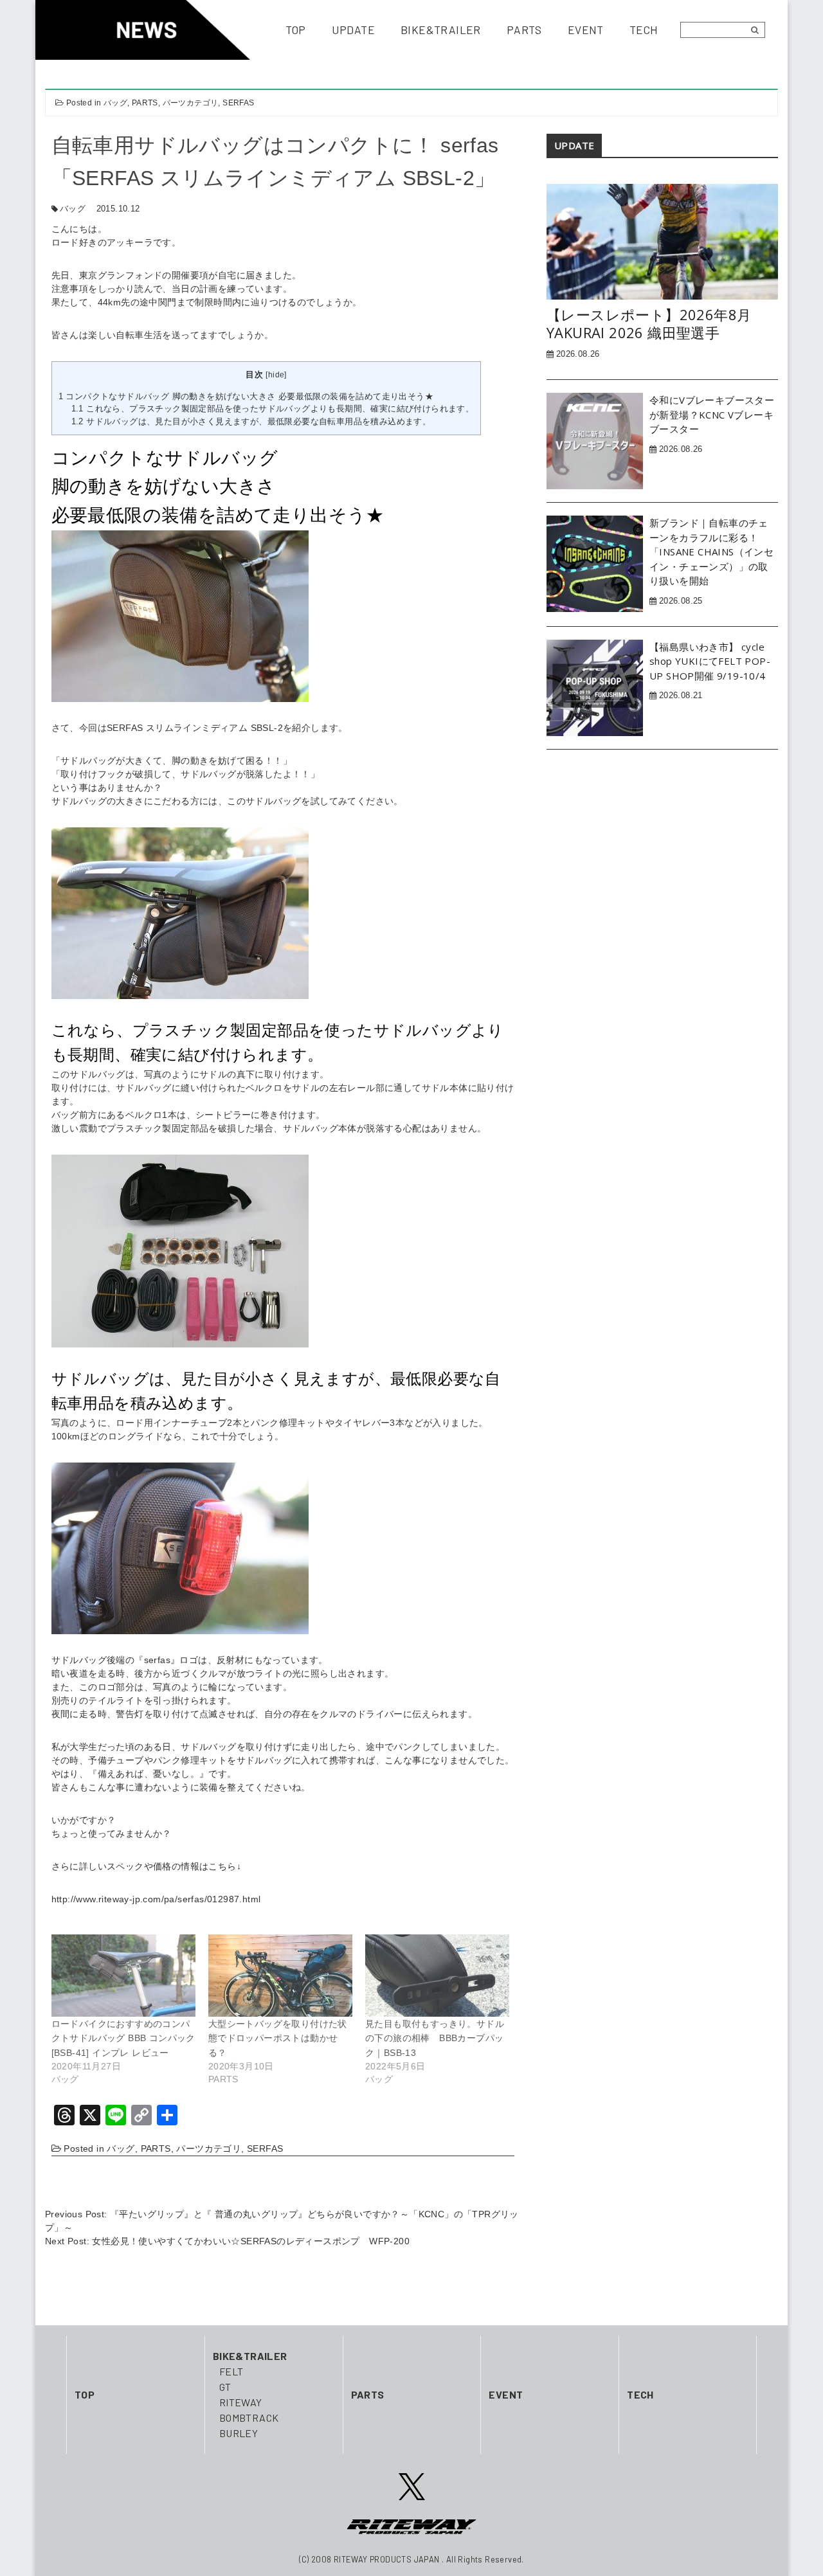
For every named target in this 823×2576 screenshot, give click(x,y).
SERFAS (238, 103)
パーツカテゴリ (191, 103)
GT (225, 2387)
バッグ (115, 103)
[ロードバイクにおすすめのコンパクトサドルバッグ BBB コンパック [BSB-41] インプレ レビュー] (123, 1976)
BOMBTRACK (249, 2418)
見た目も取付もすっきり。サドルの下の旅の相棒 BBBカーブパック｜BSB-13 (435, 2038)
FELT (231, 2371)
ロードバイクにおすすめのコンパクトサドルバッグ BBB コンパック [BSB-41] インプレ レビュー (123, 2038)
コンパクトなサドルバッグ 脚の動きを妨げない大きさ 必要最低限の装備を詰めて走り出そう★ (246, 396)
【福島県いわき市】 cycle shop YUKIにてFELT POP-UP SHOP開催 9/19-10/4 (710, 661)
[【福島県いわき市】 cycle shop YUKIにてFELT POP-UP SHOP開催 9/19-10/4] (595, 687)
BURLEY (239, 2433)
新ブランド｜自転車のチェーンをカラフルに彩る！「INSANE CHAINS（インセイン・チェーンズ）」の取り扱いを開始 (711, 552)
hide (276, 375)
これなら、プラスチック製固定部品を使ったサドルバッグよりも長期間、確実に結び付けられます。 (273, 409)
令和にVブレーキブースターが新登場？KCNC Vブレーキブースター (712, 414)
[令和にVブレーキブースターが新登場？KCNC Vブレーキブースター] (595, 440)
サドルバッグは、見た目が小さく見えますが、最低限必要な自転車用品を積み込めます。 (251, 421)
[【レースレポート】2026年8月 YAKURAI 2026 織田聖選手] (662, 241)
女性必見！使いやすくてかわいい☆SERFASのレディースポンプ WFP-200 (251, 2241)
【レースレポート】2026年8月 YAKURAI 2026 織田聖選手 (649, 324)
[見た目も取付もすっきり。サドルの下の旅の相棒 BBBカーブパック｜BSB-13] (437, 1976)
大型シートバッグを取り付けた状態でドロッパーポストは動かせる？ (278, 2038)
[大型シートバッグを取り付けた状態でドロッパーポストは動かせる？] (280, 1976)
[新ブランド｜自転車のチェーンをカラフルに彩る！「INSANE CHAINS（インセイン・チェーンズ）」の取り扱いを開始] (595, 563)
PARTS (145, 103)
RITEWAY (241, 2402)
